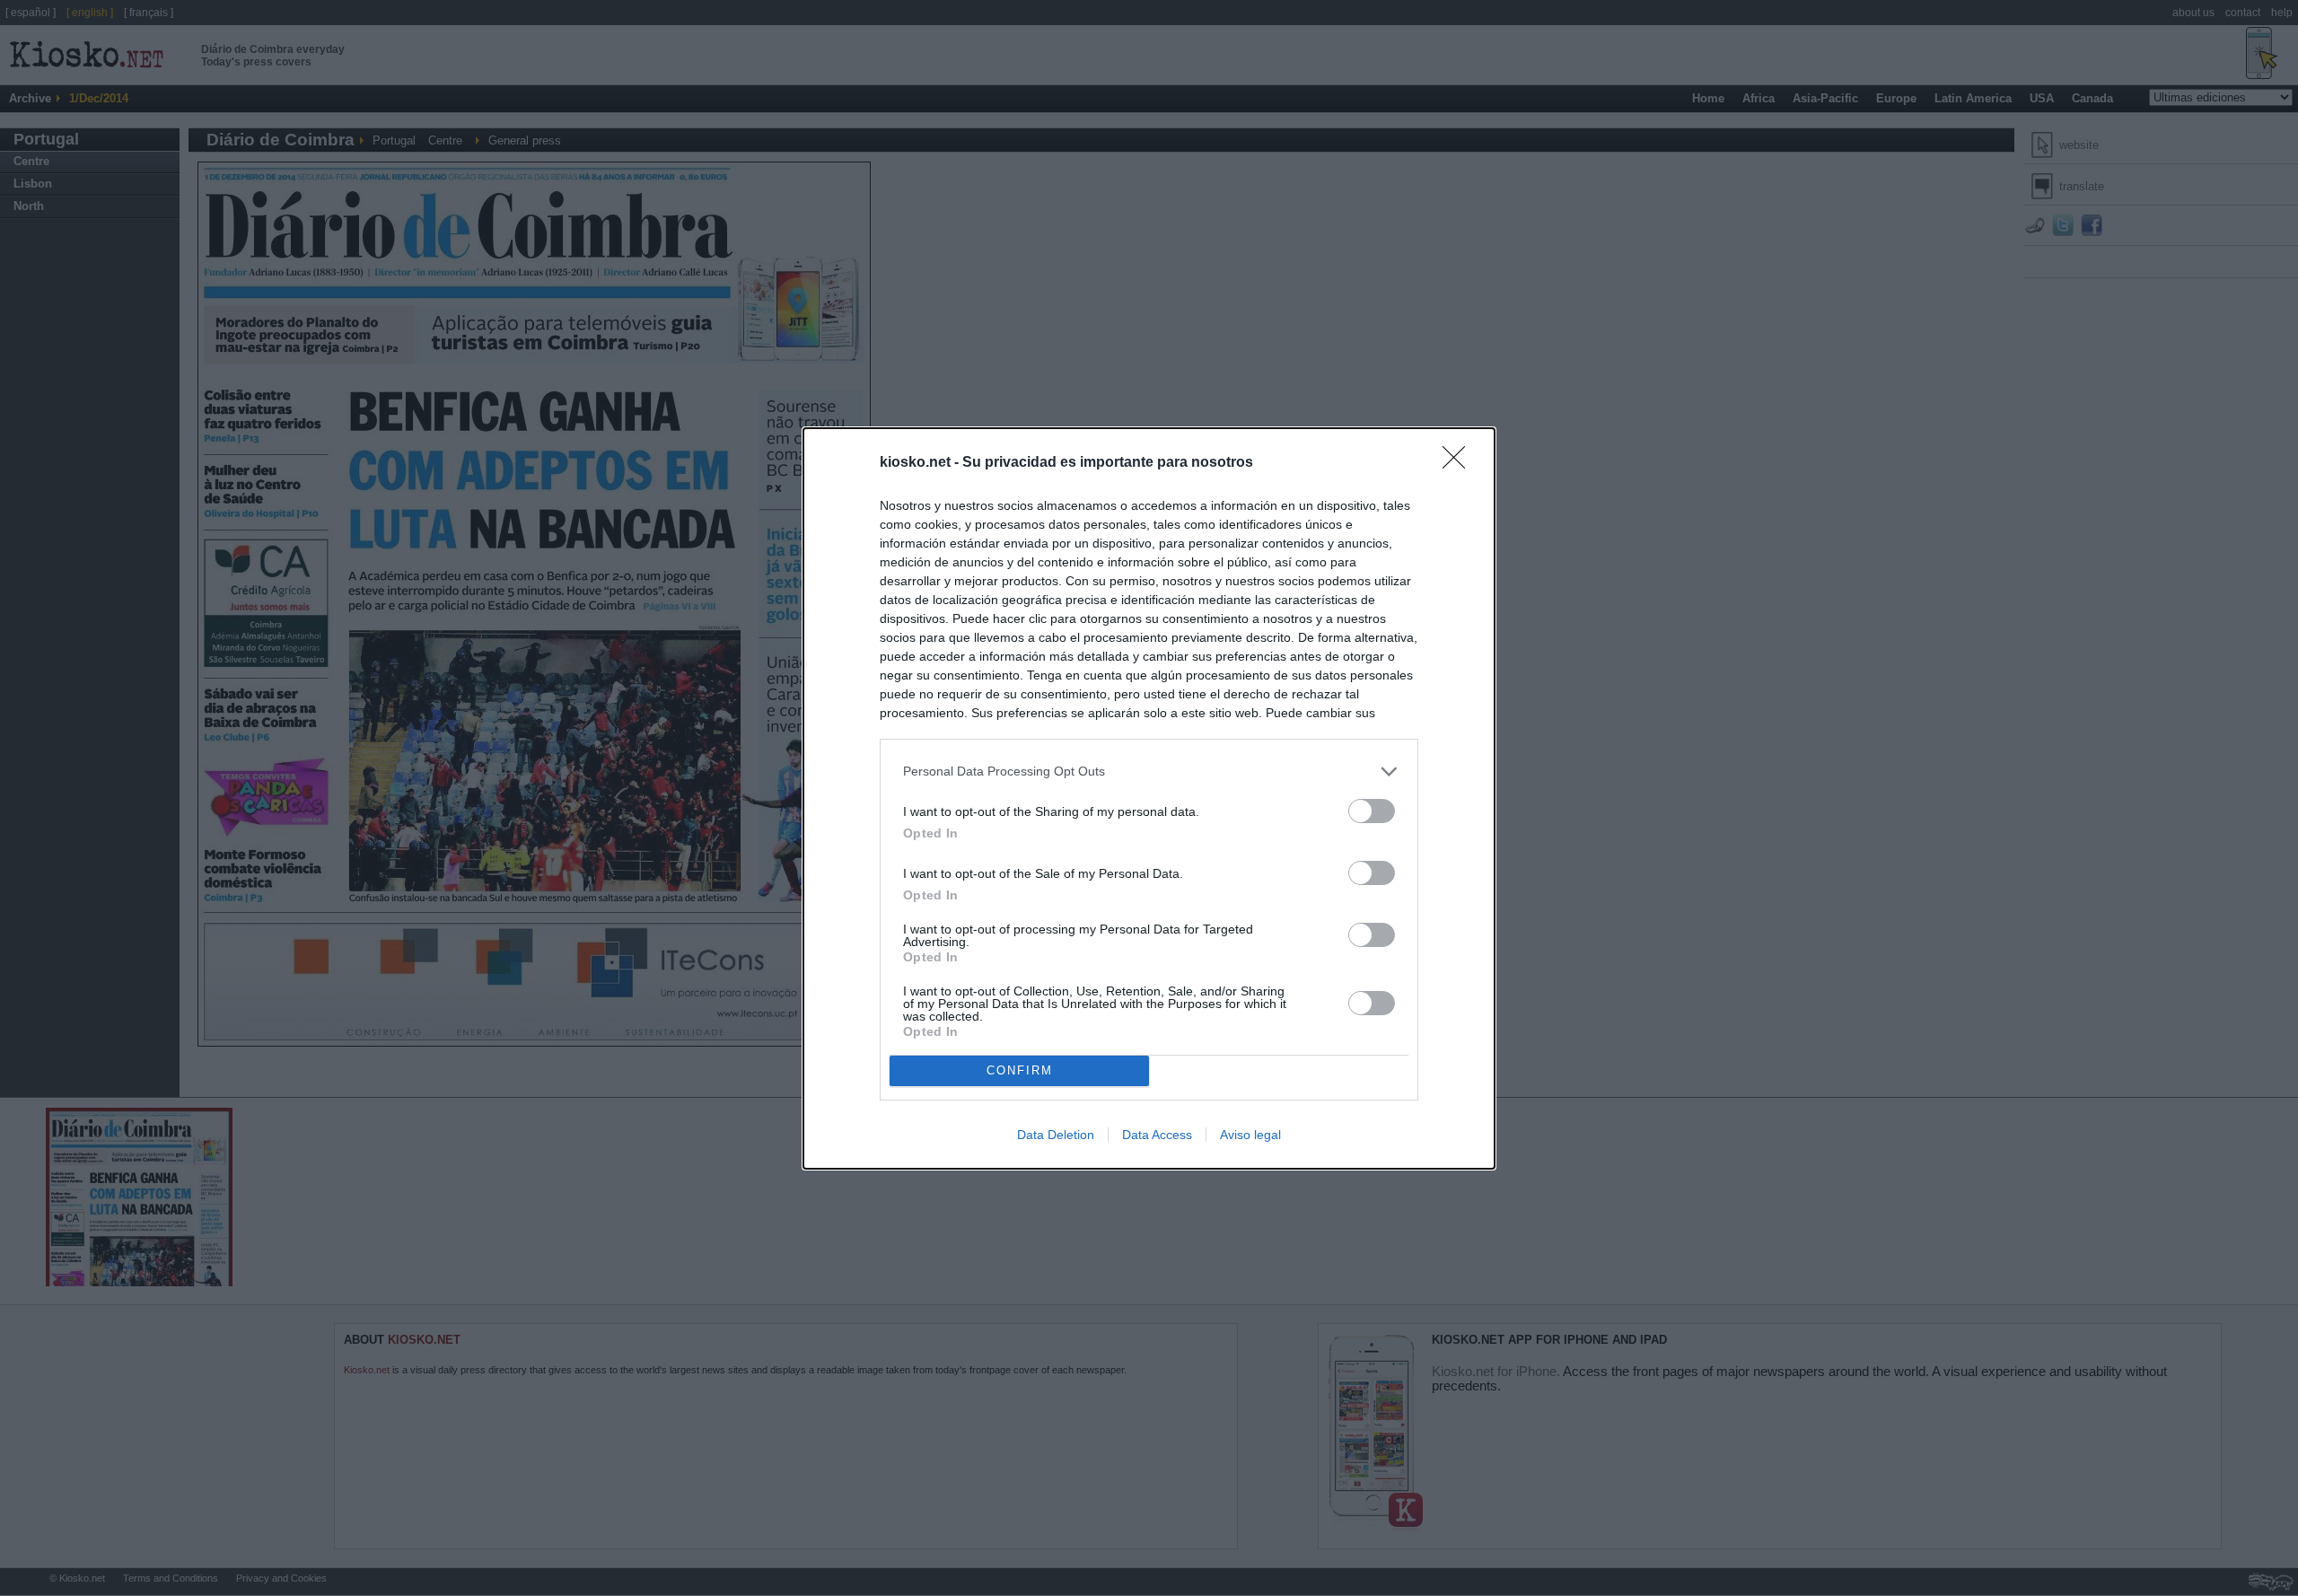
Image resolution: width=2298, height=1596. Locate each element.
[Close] (1460, 463)
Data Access (1157, 1135)
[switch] (1372, 811)
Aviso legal (1250, 1135)
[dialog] (1149, 798)
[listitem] (1149, 772)
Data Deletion (1056, 1135)
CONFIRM (1020, 1070)
